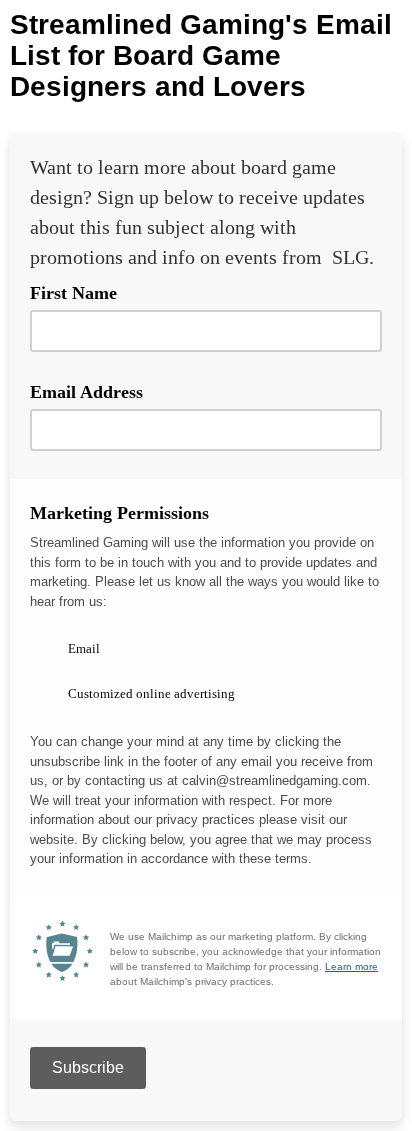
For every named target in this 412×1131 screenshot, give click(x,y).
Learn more (351, 966)
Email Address (94, 391)
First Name (73, 293)
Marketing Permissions (127, 512)
